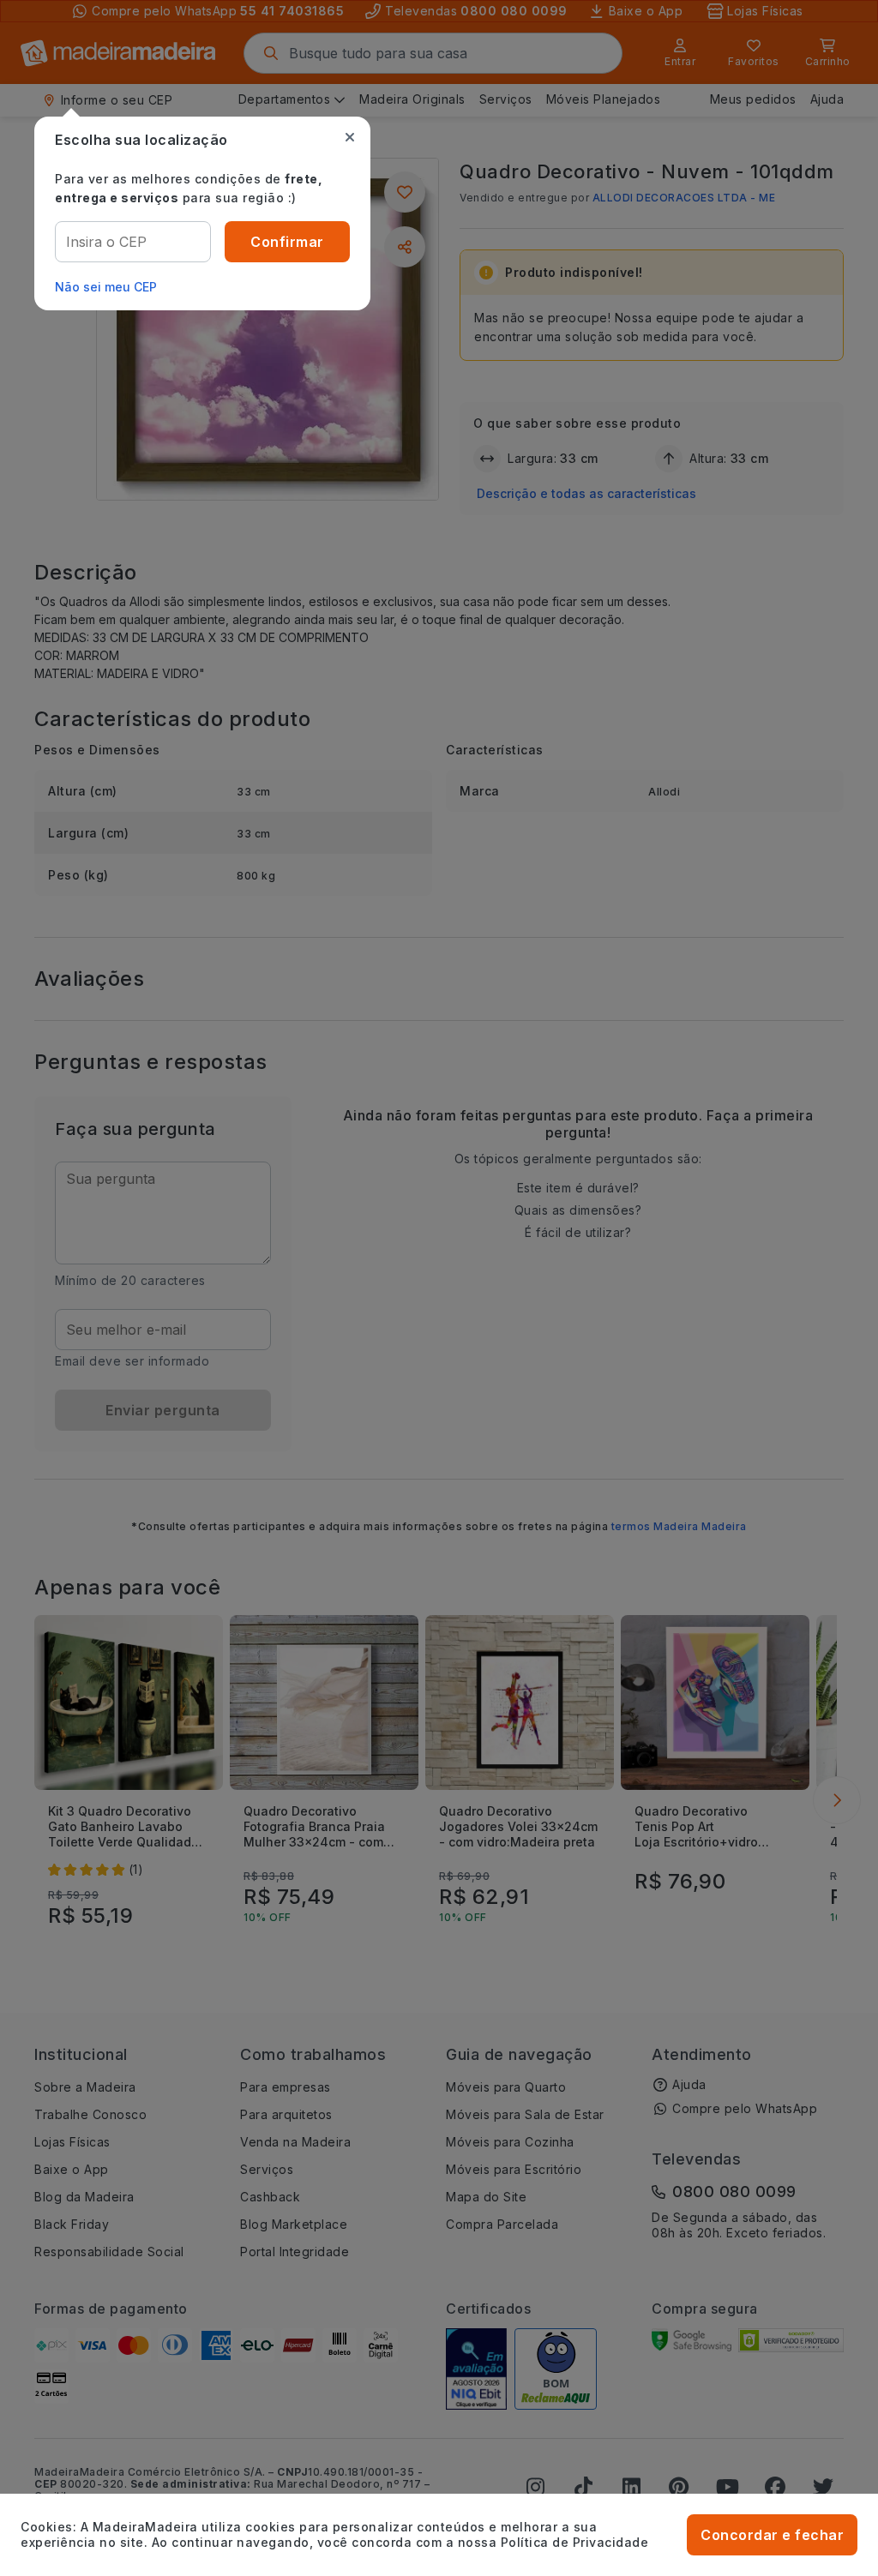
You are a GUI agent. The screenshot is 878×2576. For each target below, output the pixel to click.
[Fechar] (350, 137)
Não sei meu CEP (106, 287)
